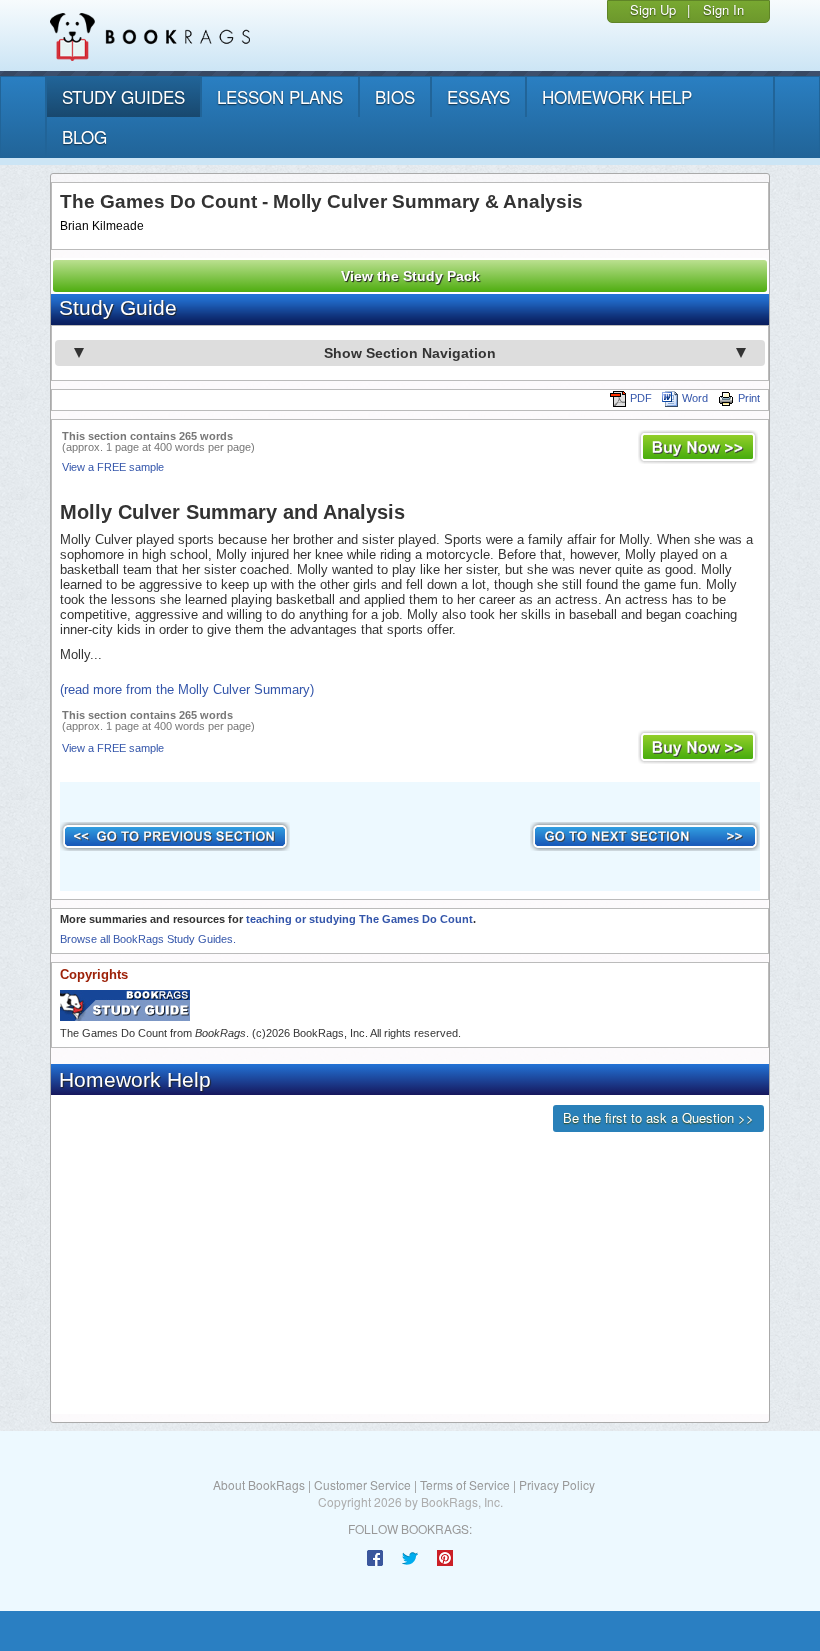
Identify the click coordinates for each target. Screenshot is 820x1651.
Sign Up (653, 9)
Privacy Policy (557, 1484)
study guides (123, 96)
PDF (641, 398)
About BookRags (259, 1484)
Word (695, 398)
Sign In (723, 9)
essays (478, 96)
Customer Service (362, 1484)
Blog (84, 136)
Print (749, 398)
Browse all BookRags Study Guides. (148, 939)
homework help (617, 96)
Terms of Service (465, 1484)
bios (395, 96)
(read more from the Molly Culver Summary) (187, 689)
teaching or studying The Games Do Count (359, 919)
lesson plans (280, 96)
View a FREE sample (113, 467)
